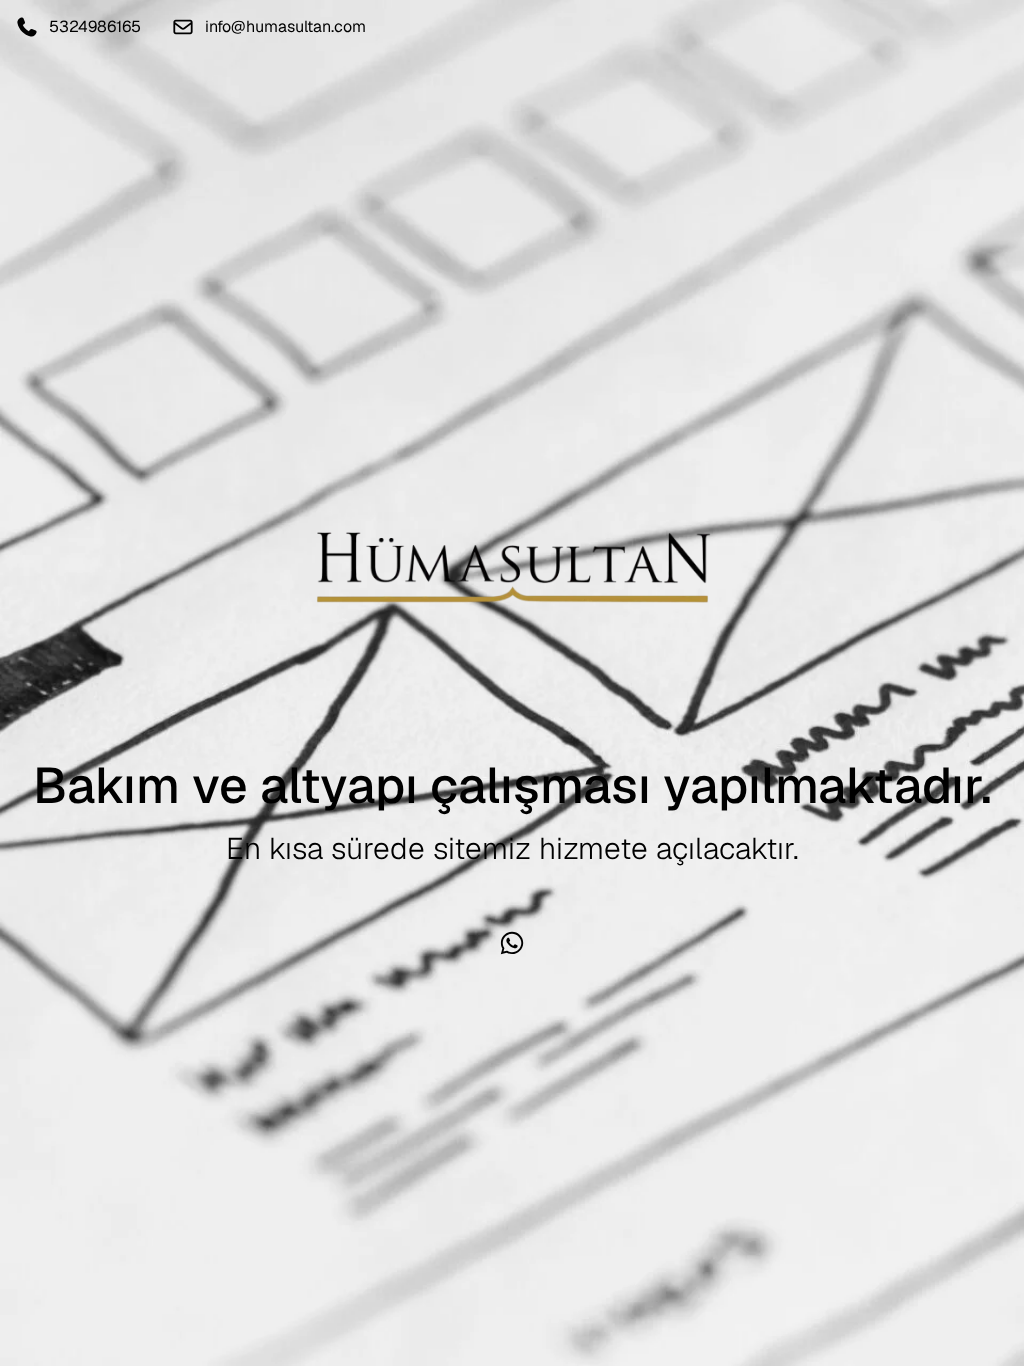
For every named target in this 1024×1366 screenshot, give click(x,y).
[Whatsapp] (512, 943)
